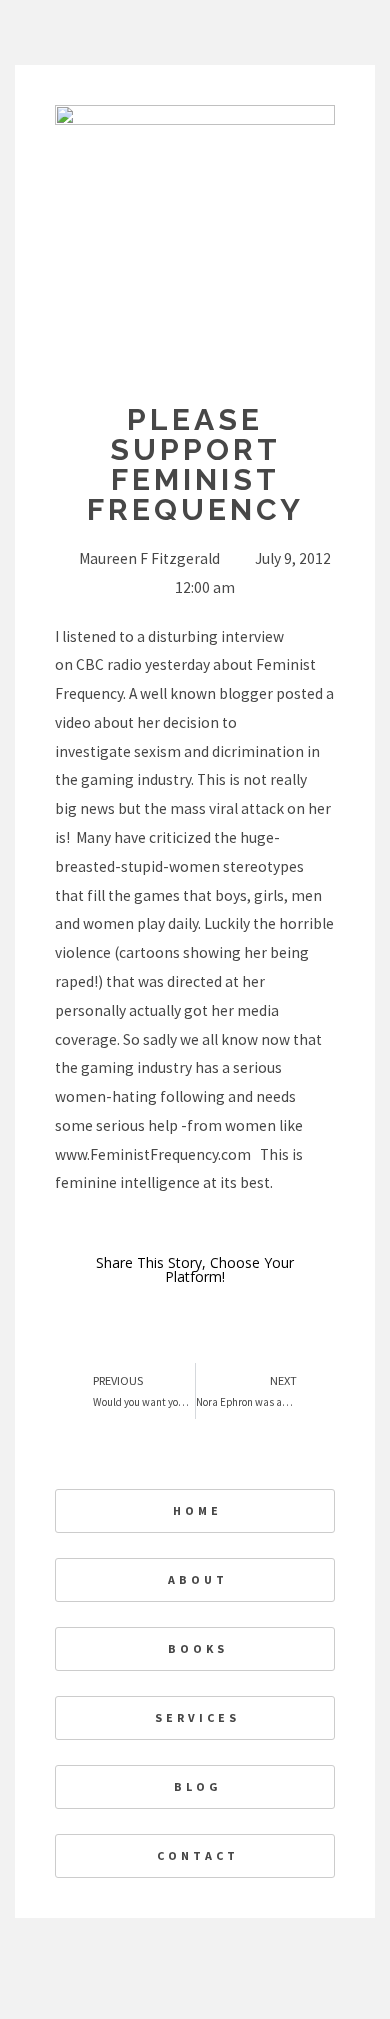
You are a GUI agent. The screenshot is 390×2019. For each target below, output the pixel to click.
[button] (286, 1320)
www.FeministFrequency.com (153, 1154)
